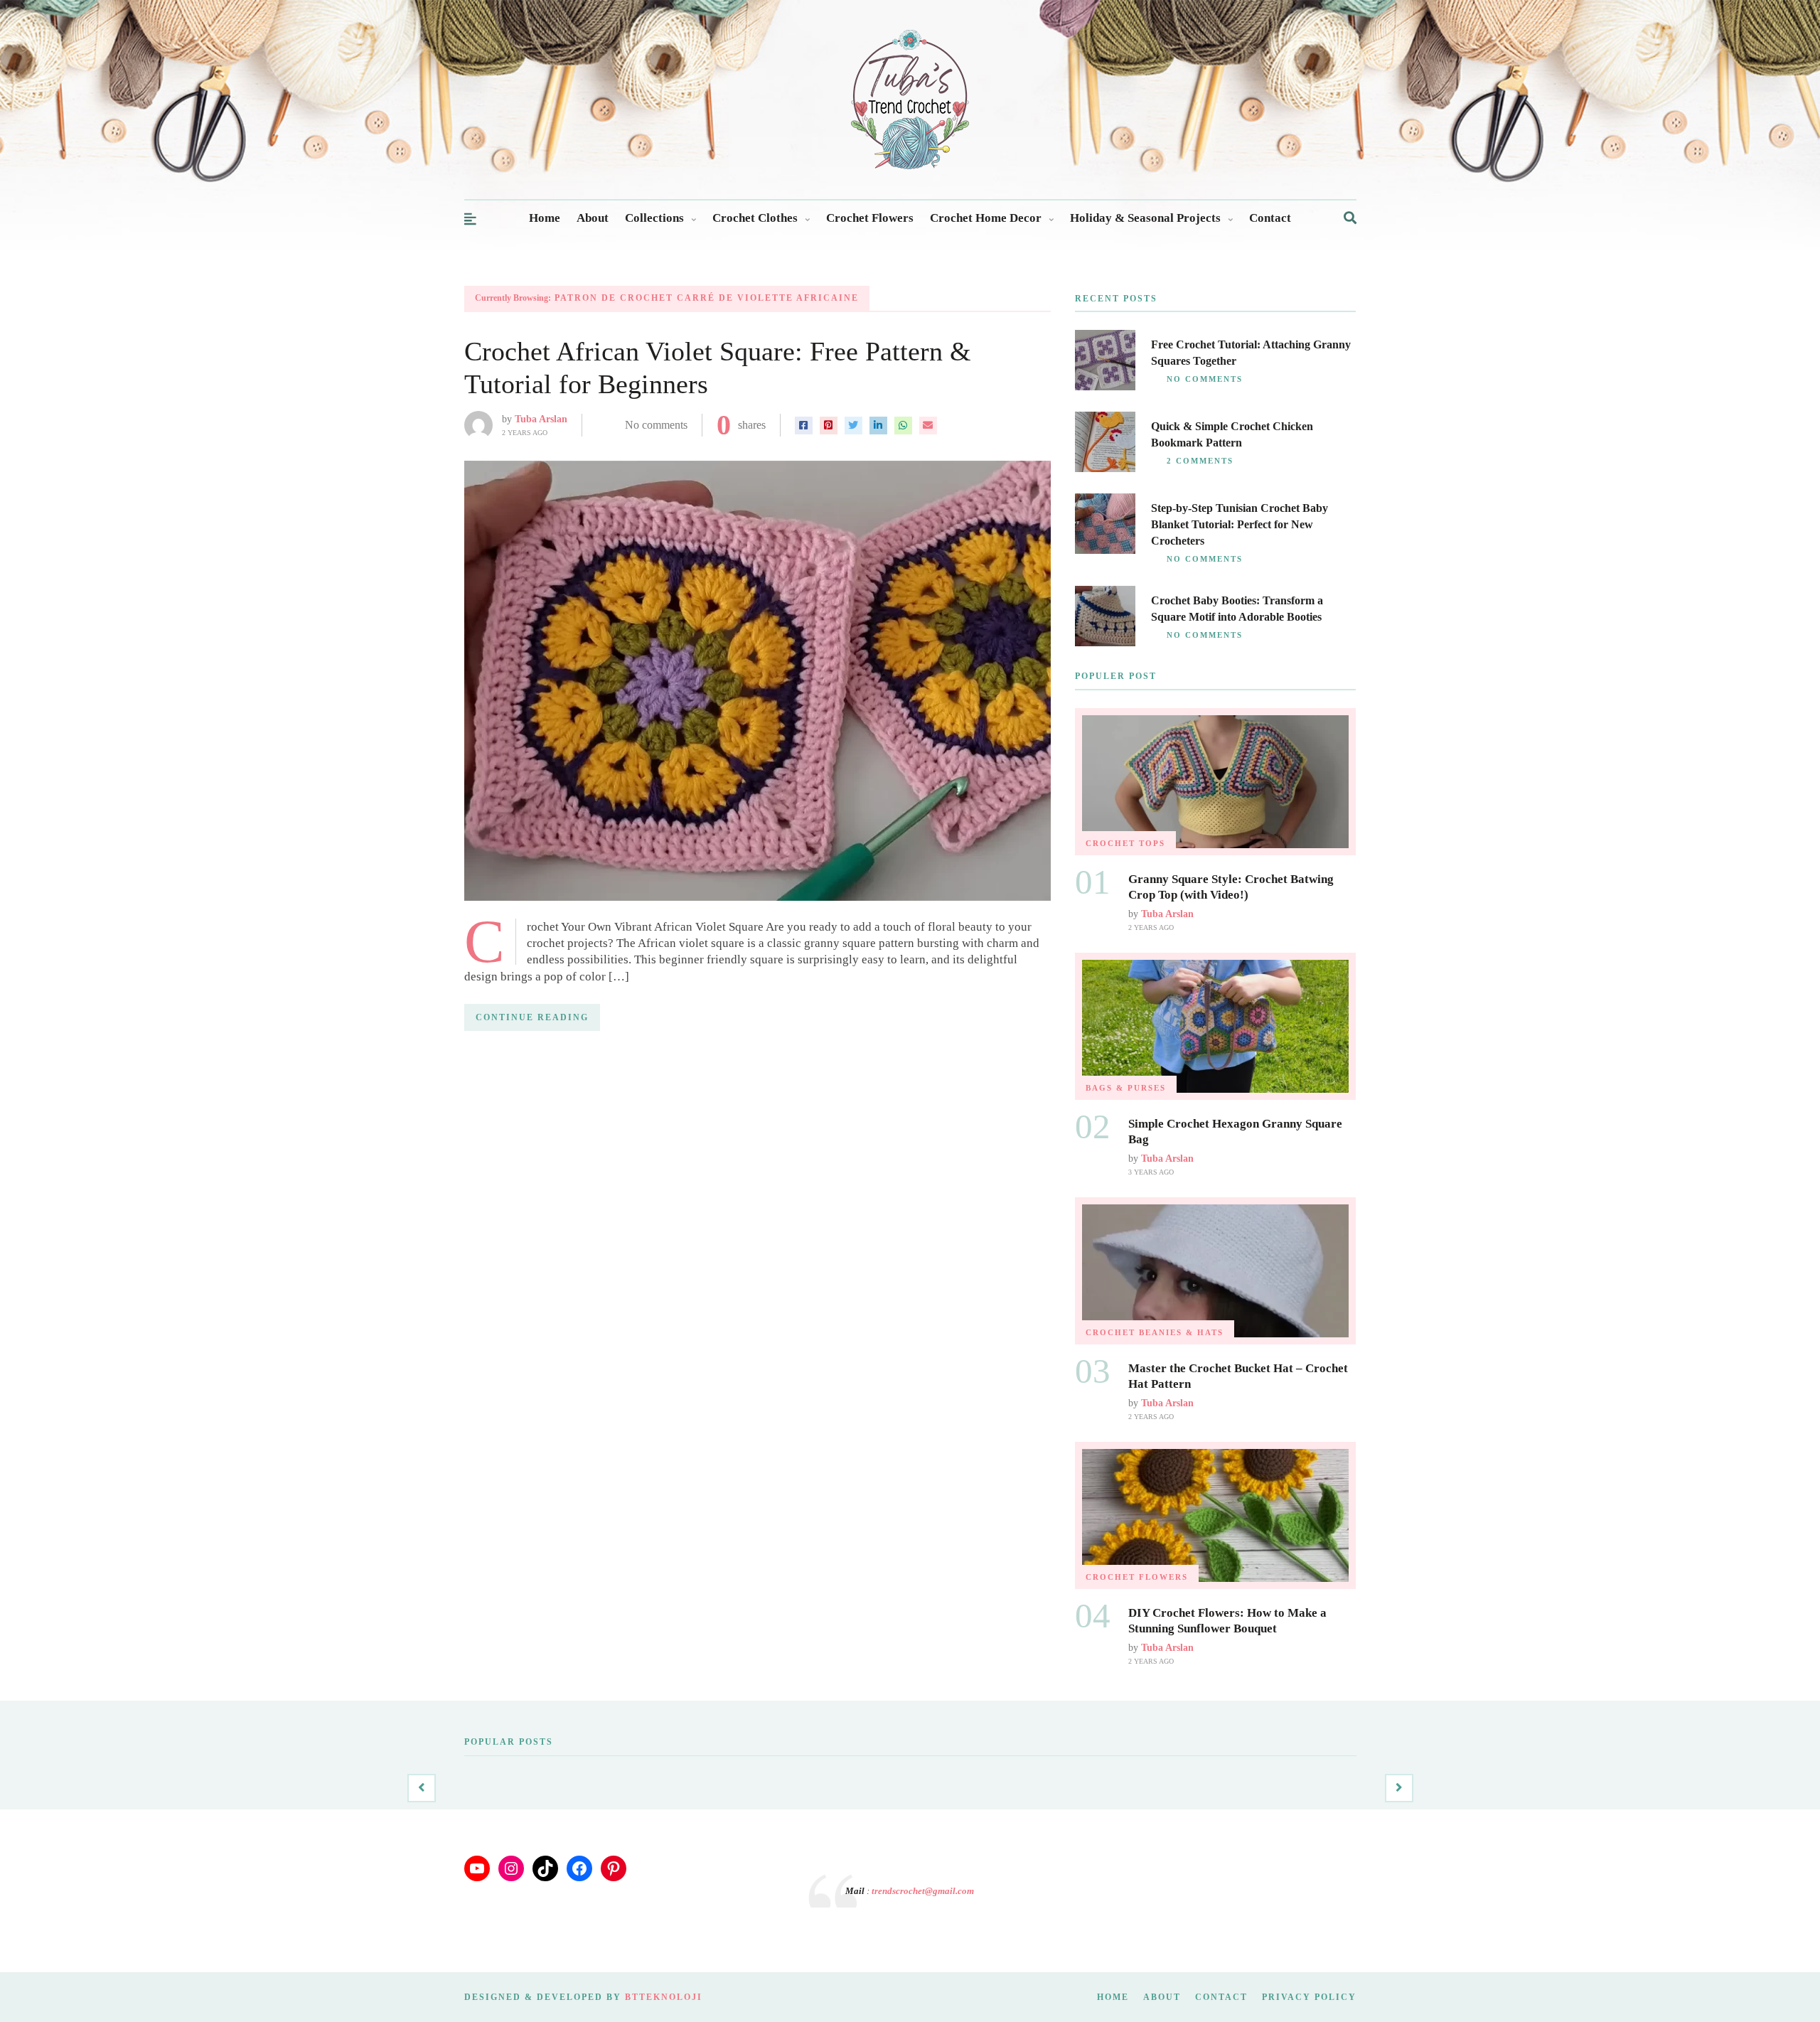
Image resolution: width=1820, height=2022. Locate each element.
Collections (654, 218)
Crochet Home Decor (986, 218)
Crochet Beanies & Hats (1155, 1332)
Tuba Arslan (541, 419)
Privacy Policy (1309, 1997)
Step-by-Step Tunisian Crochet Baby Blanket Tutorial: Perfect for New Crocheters (1240, 524)
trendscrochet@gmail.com (923, 1891)
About (593, 218)
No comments (656, 425)
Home (545, 218)
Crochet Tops (1125, 843)
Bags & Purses (1126, 1088)
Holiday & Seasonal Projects (1145, 218)
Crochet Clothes (755, 218)
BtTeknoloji (664, 1997)
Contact (1270, 218)
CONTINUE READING (532, 1017)
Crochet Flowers (870, 218)
